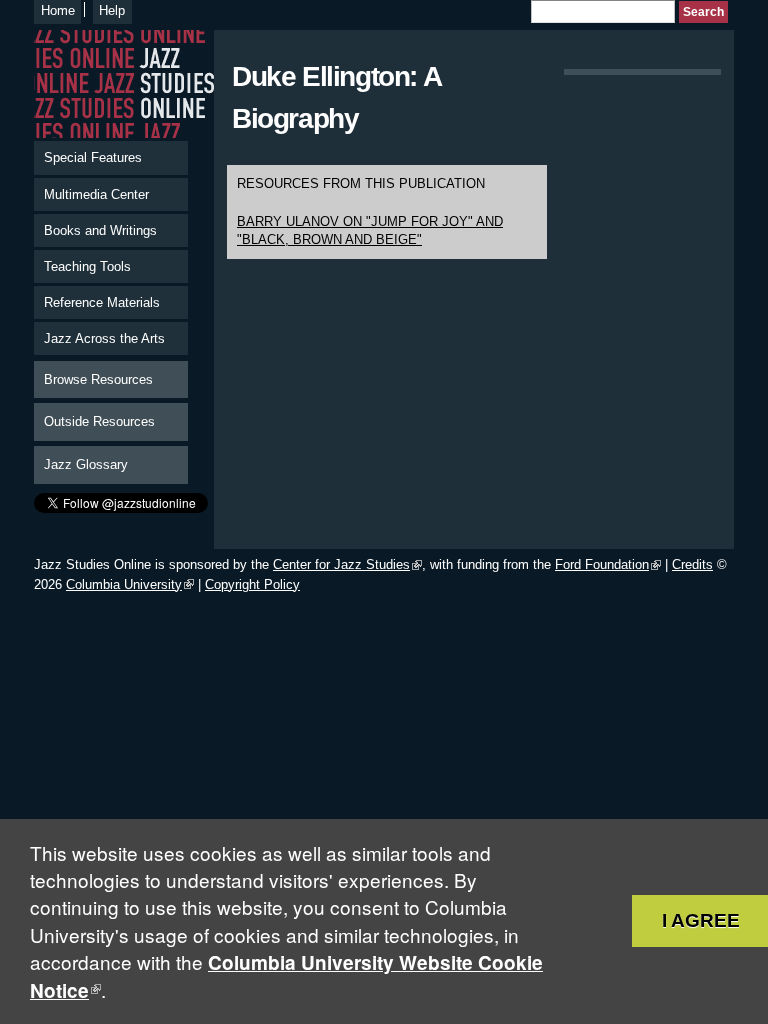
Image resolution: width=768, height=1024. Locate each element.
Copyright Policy (252, 584)
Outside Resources (99, 421)
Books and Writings (100, 230)
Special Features (93, 157)
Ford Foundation (602, 564)
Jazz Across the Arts (104, 338)
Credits (692, 564)
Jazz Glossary (86, 464)
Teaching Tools (87, 266)
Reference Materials (102, 302)
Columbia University (124, 584)
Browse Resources (98, 379)
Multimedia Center (96, 194)
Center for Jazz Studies (341, 564)
